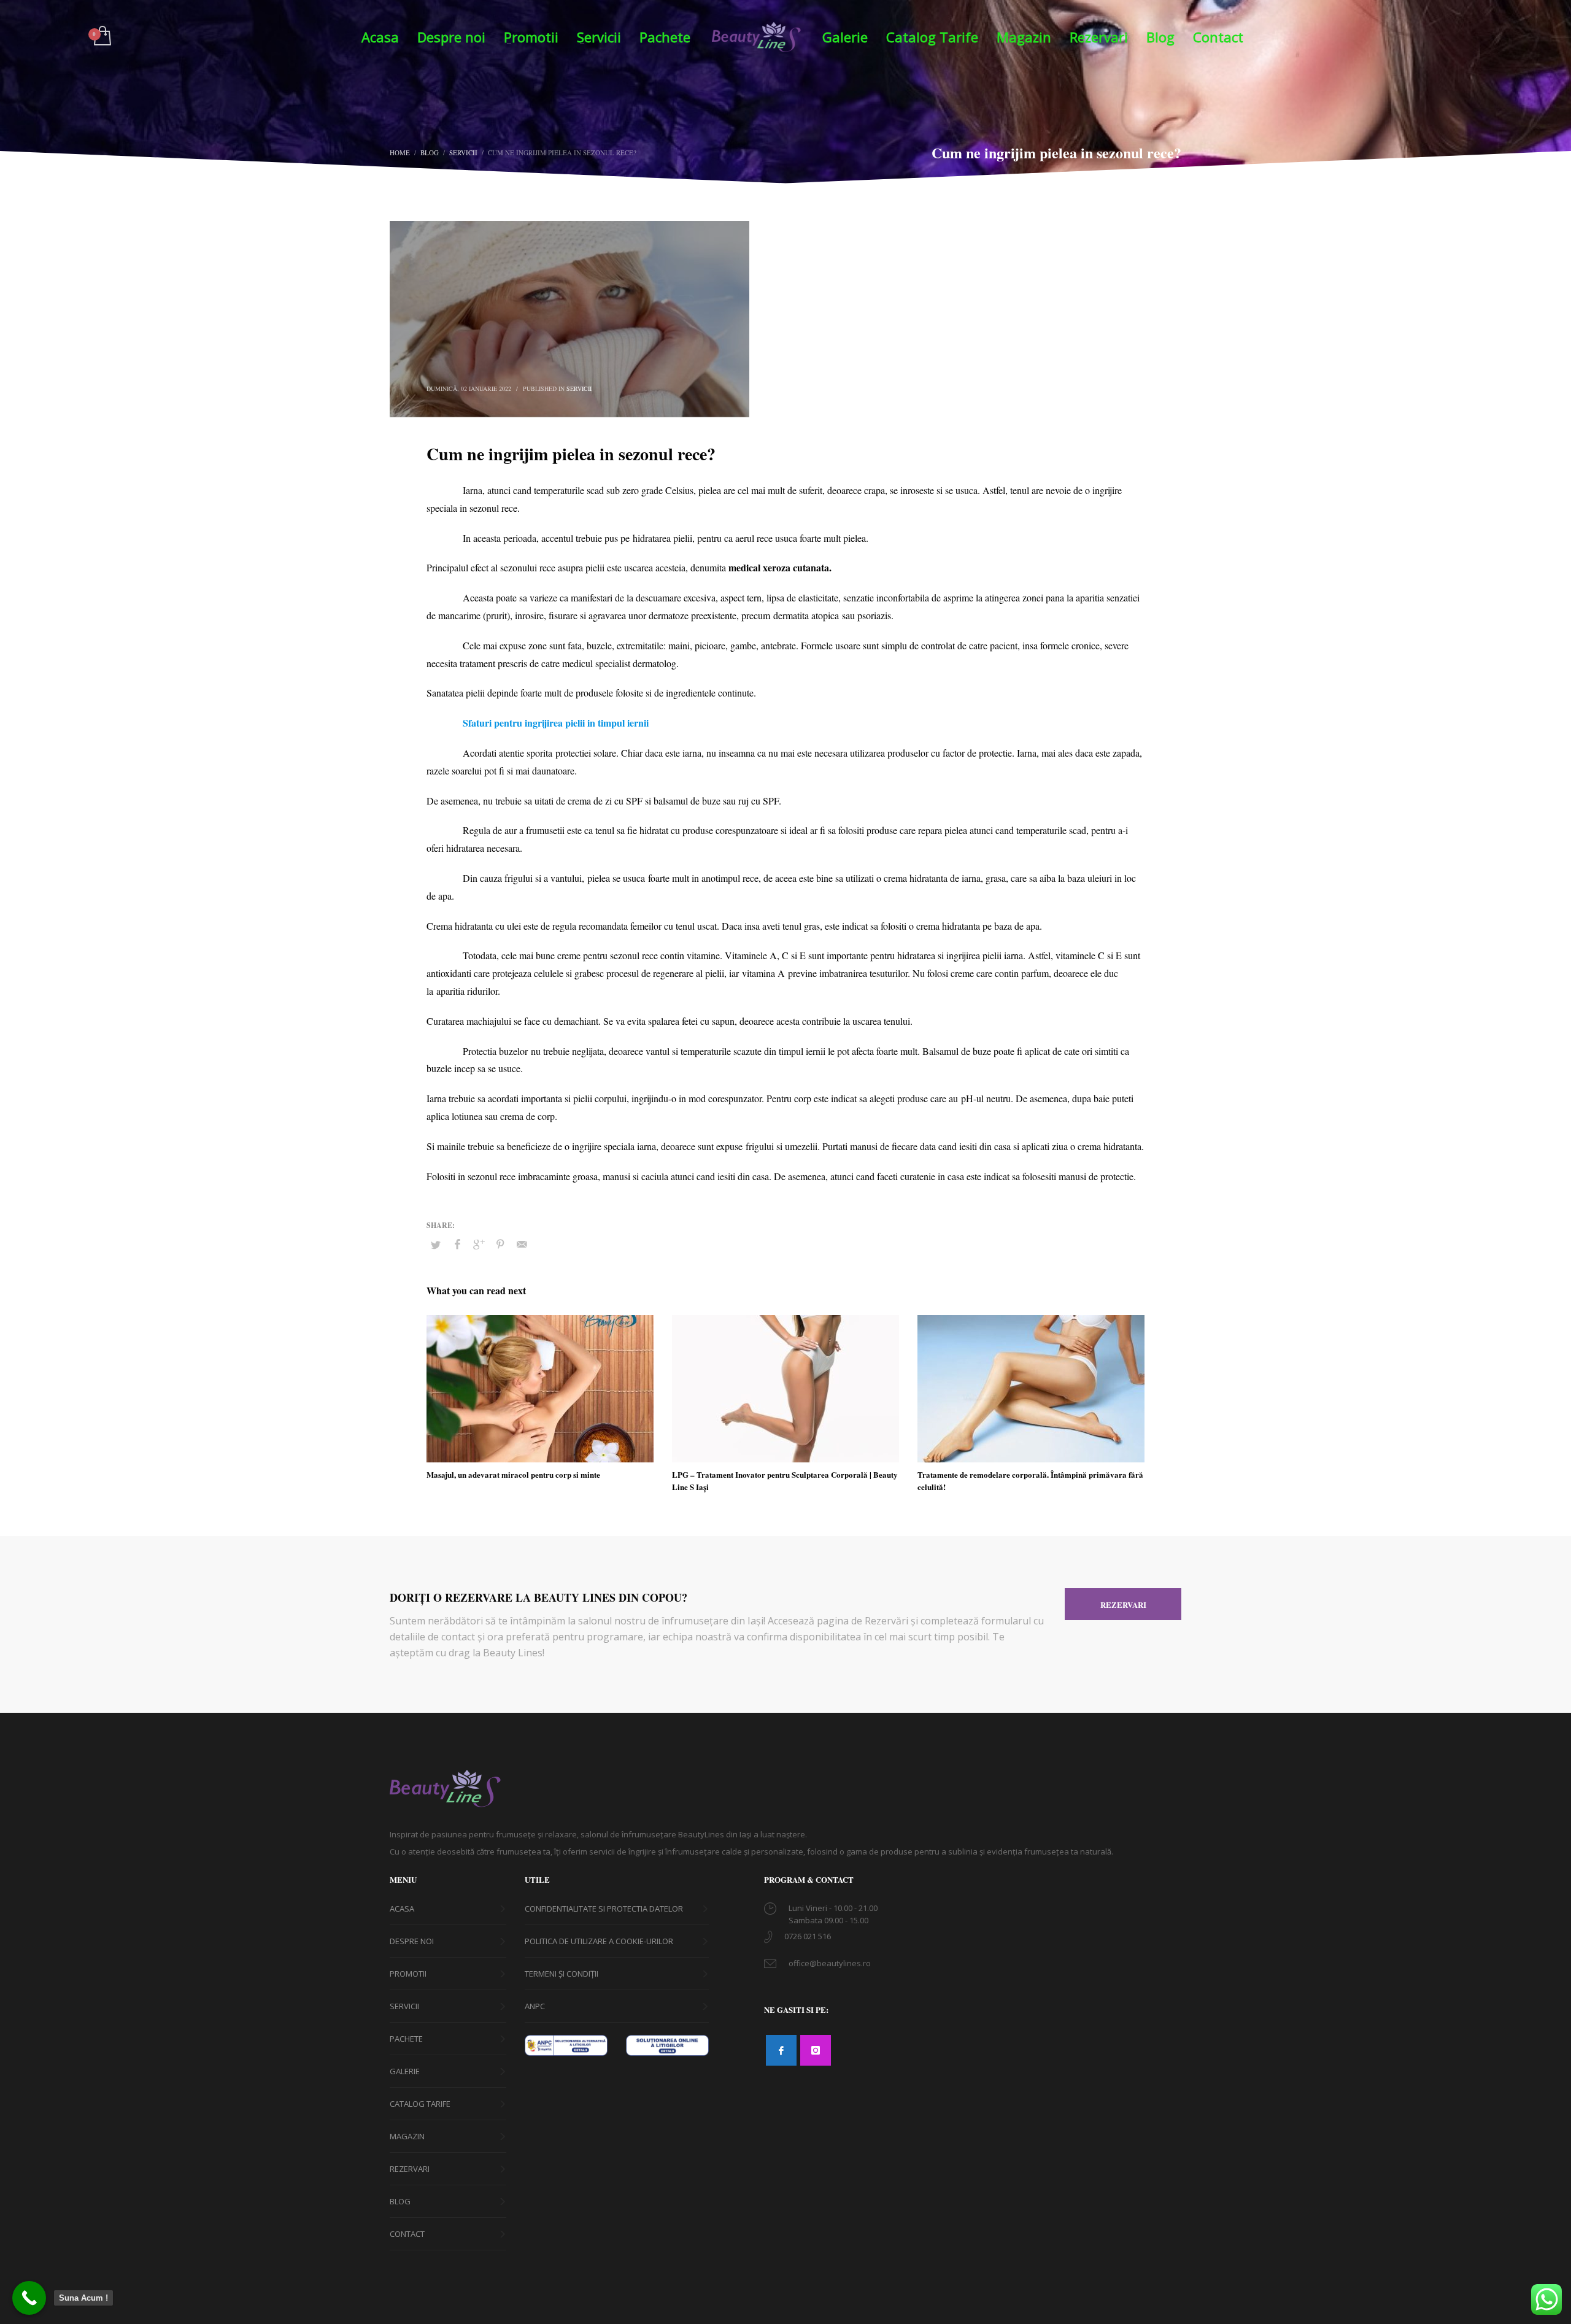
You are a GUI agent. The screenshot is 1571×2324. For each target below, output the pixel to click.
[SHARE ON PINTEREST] (500, 1244)
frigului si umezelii (780, 1146)
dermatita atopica (806, 615)
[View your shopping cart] (102, 37)
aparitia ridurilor (467, 991)
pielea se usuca (616, 878)
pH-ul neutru (986, 1098)
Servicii (579, 388)
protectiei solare (586, 753)
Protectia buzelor (495, 1051)
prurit (496, 615)
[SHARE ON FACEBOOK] (457, 1244)
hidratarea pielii (662, 538)
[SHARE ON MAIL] (522, 1244)
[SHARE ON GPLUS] (479, 1244)
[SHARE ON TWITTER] (436, 1245)
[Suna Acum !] (29, 2298)
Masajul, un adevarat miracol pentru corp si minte (513, 1474)
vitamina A (763, 973)
